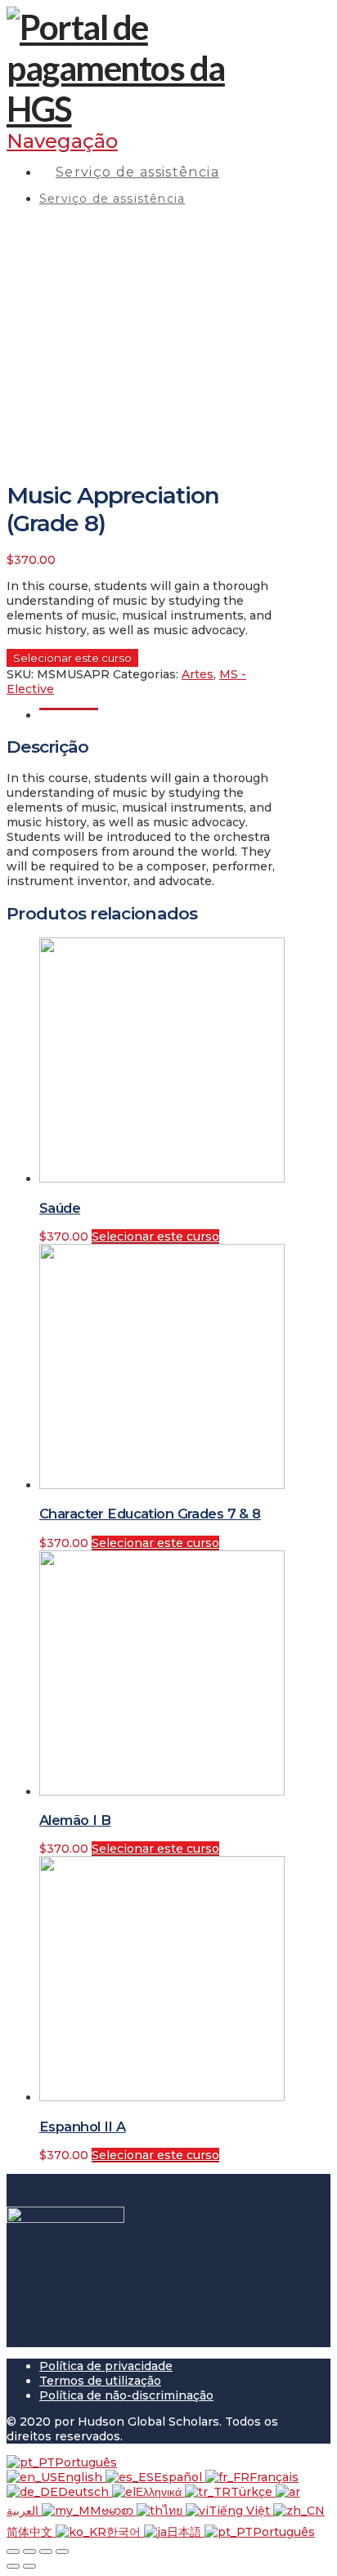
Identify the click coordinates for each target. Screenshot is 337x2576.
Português (86, 2462)
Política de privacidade (106, 2366)
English (81, 2477)
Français (274, 2477)
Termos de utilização (100, 2381)
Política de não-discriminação (126, 2395)
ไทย (174, 2511)
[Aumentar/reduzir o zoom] (62, 2551)
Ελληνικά (160, 2492)
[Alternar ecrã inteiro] (46, 2551)
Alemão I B (75, 1820)
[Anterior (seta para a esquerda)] (13, 2566)
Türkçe (253, 2492)
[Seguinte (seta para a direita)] (29, 2566)
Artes (198, 674)
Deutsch (85, 2492)
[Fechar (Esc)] (13, 2551)
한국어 (125, 2532)
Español (180, 2477)
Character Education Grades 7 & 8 (150, 1514)
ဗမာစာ (119, 2511)
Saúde (60, 1208)
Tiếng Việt (241, 2511)
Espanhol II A (83, 2127)
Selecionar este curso (72, 658)
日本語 (186, 2532)
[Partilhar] (29, 2551)
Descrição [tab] (69, 715)
